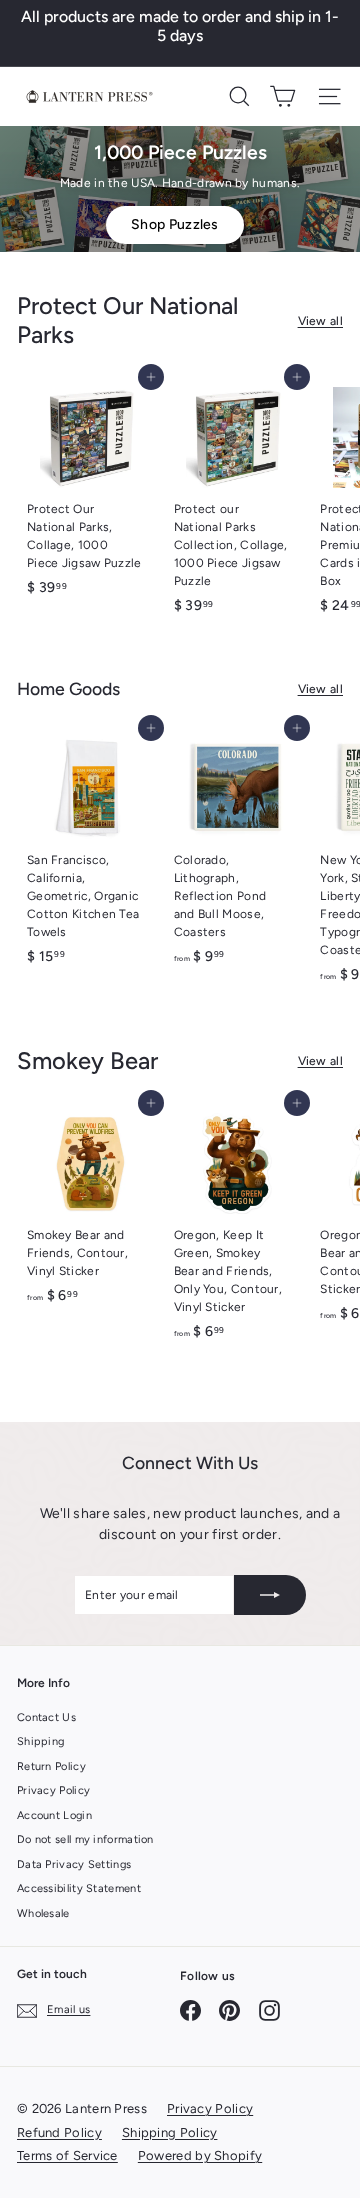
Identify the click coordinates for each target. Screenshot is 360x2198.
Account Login (54, 1815)
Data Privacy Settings (74, 1864)
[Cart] (282, 96)
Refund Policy (59, 2132)
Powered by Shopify (200, 2155)
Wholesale (43, 1913)
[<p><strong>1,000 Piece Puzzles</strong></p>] (180, 189)
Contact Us (46, 1717)
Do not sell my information (85, 1839)
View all (320, 321)
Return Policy (51, 1766)
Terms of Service (67, 2155)
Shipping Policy (170, 2132)
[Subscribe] (270, 1595)
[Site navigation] (329, 96)
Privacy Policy (53, 1790)
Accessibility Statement (79, 1888)
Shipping (40, 1741)
